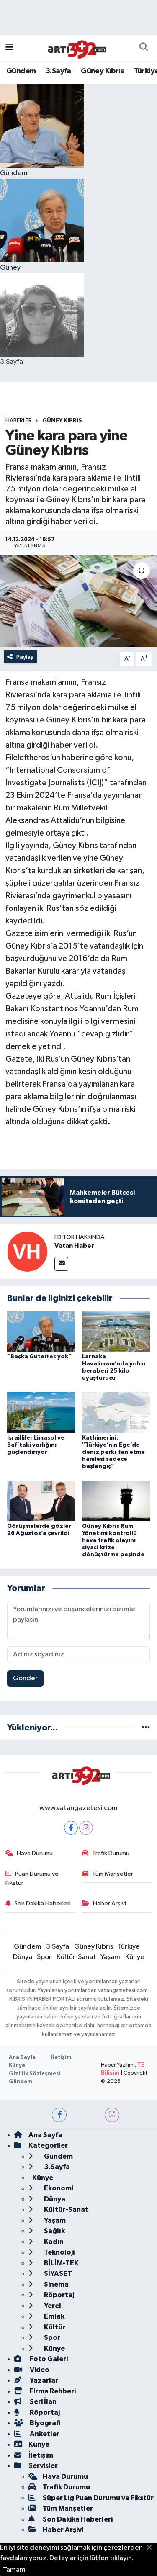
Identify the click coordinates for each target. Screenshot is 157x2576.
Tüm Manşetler (113, 1874)
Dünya (23, 1957)
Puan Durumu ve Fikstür (32, 1878)
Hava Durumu (35, 1853)
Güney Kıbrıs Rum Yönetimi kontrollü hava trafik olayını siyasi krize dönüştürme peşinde (113, 1540)
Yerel (52, 2306)
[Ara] (144, 48)
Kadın (53, 2242)
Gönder (25, 1678)
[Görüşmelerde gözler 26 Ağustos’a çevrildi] (41, 1501)
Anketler (44, 2434)
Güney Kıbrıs (102, 71)
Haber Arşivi (109, 1904)
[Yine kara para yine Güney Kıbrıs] (78, 601)
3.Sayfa (58, 71)
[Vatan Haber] (27, 1251)
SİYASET (57, 2274)
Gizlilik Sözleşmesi (35, 2074)
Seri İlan (42, 2402)
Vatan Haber (74, 1246)
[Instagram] (86, 1828)
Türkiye (129, 1947)
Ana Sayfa (22, 2058)
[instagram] (112, 2115)
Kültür (54, 2327)
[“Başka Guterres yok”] (41, 1331)
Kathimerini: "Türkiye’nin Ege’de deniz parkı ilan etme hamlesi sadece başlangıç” (113, 1452)
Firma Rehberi (52, 2391)
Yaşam (110, 1957)
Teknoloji (59, 2252)
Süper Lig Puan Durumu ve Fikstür (98, 2498)
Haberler (19, 421)
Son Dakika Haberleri (42, 1904)
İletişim (61, 2058)
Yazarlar (43, 2380)
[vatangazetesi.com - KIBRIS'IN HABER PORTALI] (75, 48)
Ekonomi (58, 2188)
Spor (44, 1957)
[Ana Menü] (9, 48)
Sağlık (54, 2231)
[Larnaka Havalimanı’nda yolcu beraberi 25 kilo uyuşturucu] (116, 1331)
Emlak (54, 2316)
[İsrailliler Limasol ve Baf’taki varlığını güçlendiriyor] (41, 1413)
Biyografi (45, 2423)
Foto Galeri (48, 2359)
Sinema (56, 2284)
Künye (135, 1957)
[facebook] (59, 2115)
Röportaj (58, 2295)
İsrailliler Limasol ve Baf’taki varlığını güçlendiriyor (36, 1445)
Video (39, 2370)
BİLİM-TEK (61, 2263)
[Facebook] (71, 1828)
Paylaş (25, 657)
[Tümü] (146, 1728)
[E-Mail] (61, 1264)
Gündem (21, 71)
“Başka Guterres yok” (39, 1357)
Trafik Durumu (111, 1853)
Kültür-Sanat (76, 1957)
